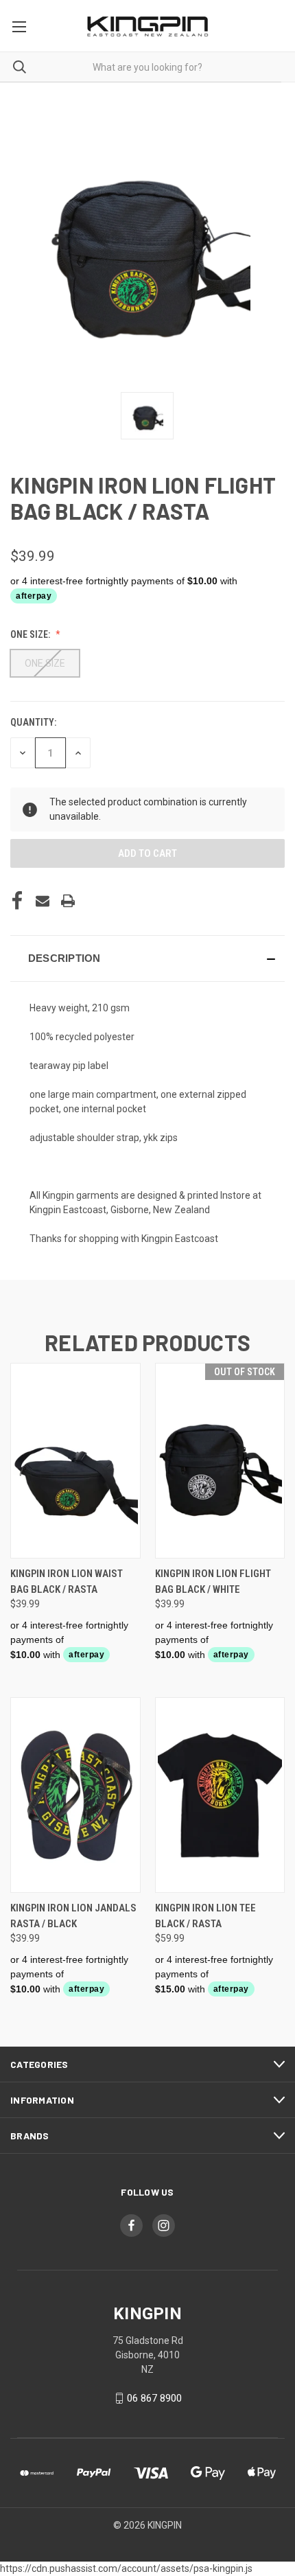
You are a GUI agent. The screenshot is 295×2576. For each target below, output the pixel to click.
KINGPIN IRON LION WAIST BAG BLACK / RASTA (67, 1582)
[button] (147, 958)
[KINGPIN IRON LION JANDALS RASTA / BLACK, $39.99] (75, 1795)
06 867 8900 (154, 2398)
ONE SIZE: (31, 634)
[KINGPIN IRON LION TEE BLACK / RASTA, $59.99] (220, 1795)
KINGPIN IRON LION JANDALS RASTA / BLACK (73, 1916)
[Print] (68, 901)
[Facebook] (17, 901)
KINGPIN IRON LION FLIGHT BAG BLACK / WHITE (213, 1582)
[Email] (43, 901)
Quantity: (33, 722)
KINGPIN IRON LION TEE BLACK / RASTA (205, 1916)
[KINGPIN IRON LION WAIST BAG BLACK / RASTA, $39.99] (75, 1461)
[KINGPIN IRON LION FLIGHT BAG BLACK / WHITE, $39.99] (220, 1461)
